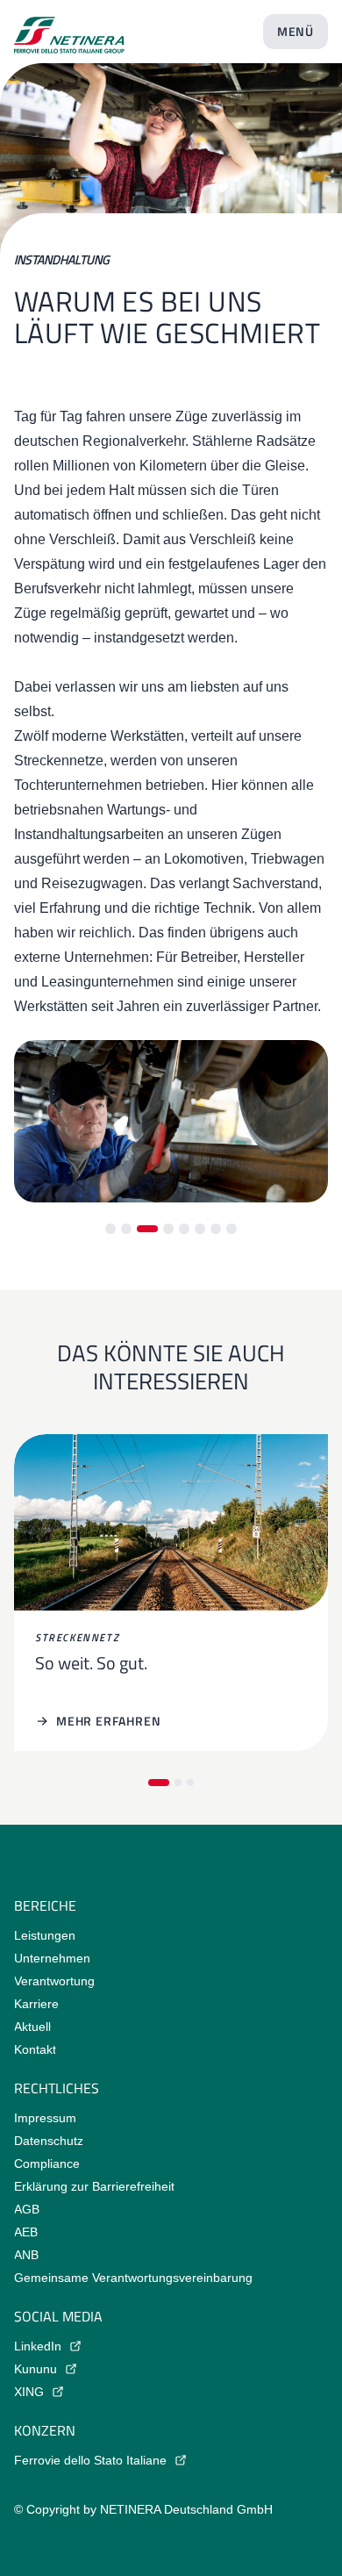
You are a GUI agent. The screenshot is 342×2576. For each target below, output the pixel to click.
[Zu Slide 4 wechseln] (168, 1229)
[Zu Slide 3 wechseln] (147, 1229)
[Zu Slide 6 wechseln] (200, 1229)
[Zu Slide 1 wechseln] (110, 1229)
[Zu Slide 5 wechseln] (184, 1229)
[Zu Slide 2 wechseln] (126, 1229)
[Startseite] (69, 28)
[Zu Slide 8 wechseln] (232, 1229)
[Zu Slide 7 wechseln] (216, 1229)
